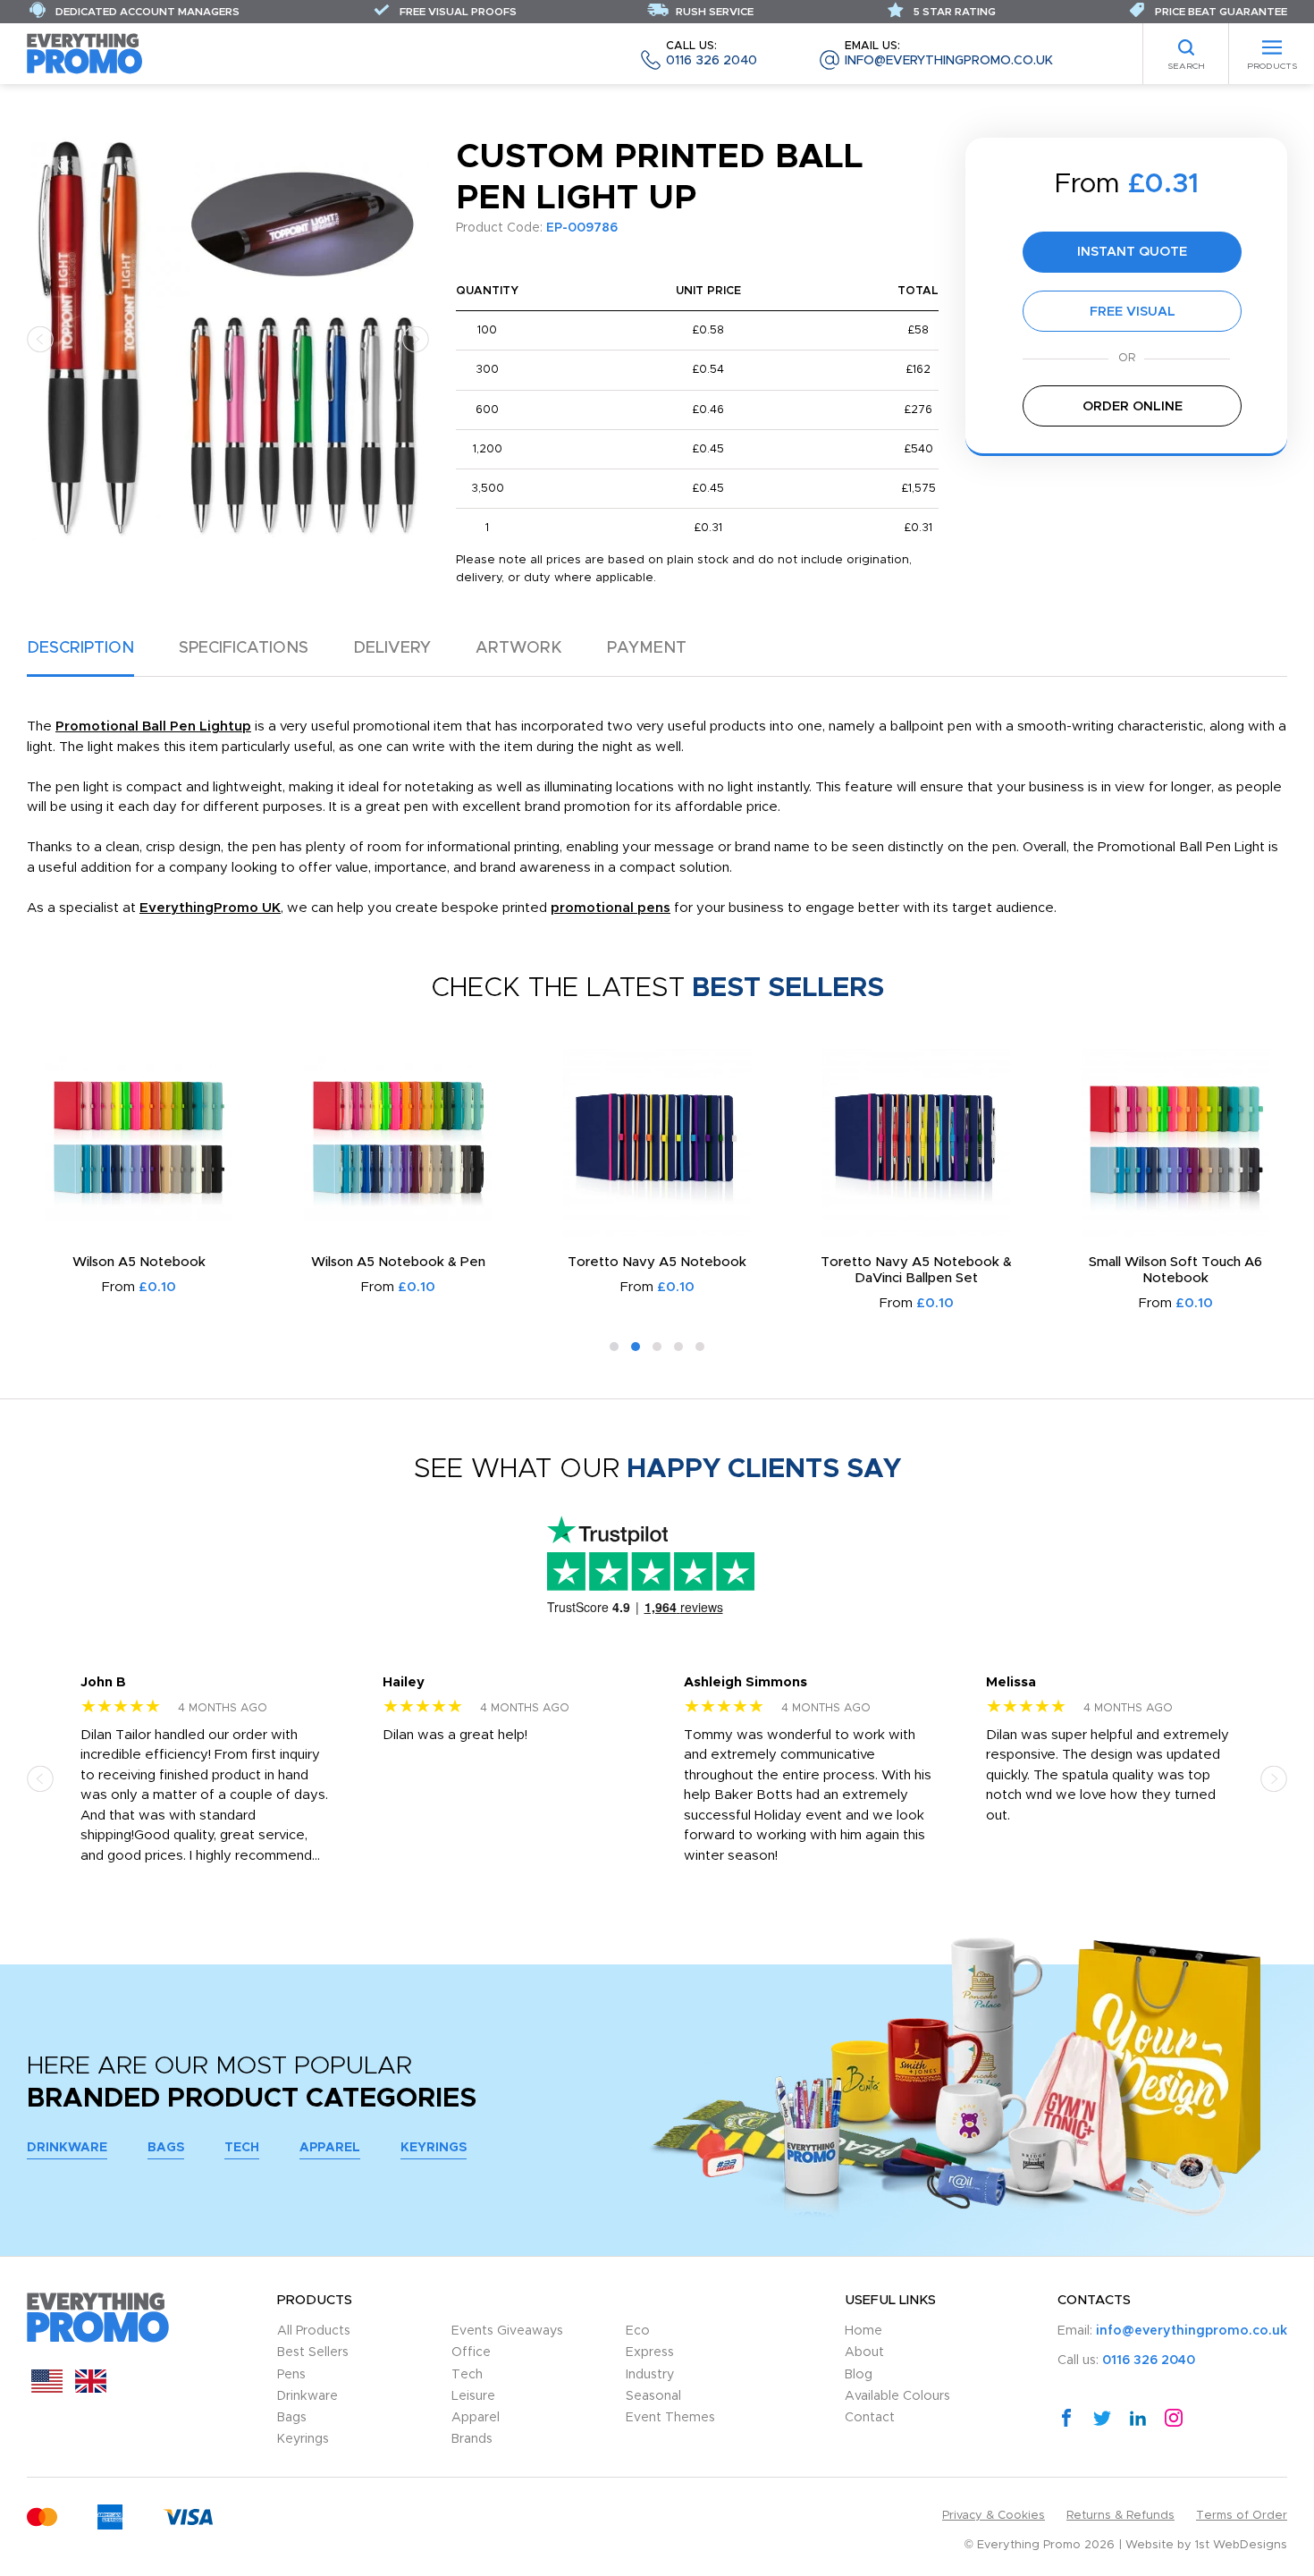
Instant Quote (1132, 252)
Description (80, 648)
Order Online (1133, 406)
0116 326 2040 (712, 54)
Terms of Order (1242, 2516)
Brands (472, 2439)
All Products (314, 2331)
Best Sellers (313, 2352)
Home (863, 2331)
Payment (647, 648)
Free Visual (1133, 312)
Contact (870, 2418)
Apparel (330, 2148)
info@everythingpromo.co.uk (949, 54)
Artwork (519, 648)
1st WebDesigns (1241, 2545)
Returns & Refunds (1120, 2516)
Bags (166, 2148)
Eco (638, 2331)
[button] (40, 338)
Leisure (473, 2396)
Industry (650, 2375)
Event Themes (670, 2418)
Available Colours (897, 2396)
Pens (291, 2375)
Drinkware (67, 2148)
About (864, 2352)
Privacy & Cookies (994, 2516)
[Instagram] (1174, 2417)
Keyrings (434, 2148)
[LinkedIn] (1138, 2417)
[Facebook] (1066, 2417)
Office (471, 2352)
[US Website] (47, 2389)
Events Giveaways (507, 2331)
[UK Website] (91, 2389)
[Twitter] (1102, 2417)
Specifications (244, 648)
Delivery (392, 648)
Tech (242, 2148)
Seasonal (653, 2396)
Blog (859, 2375)
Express (650, 2352)
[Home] (85, 53)
